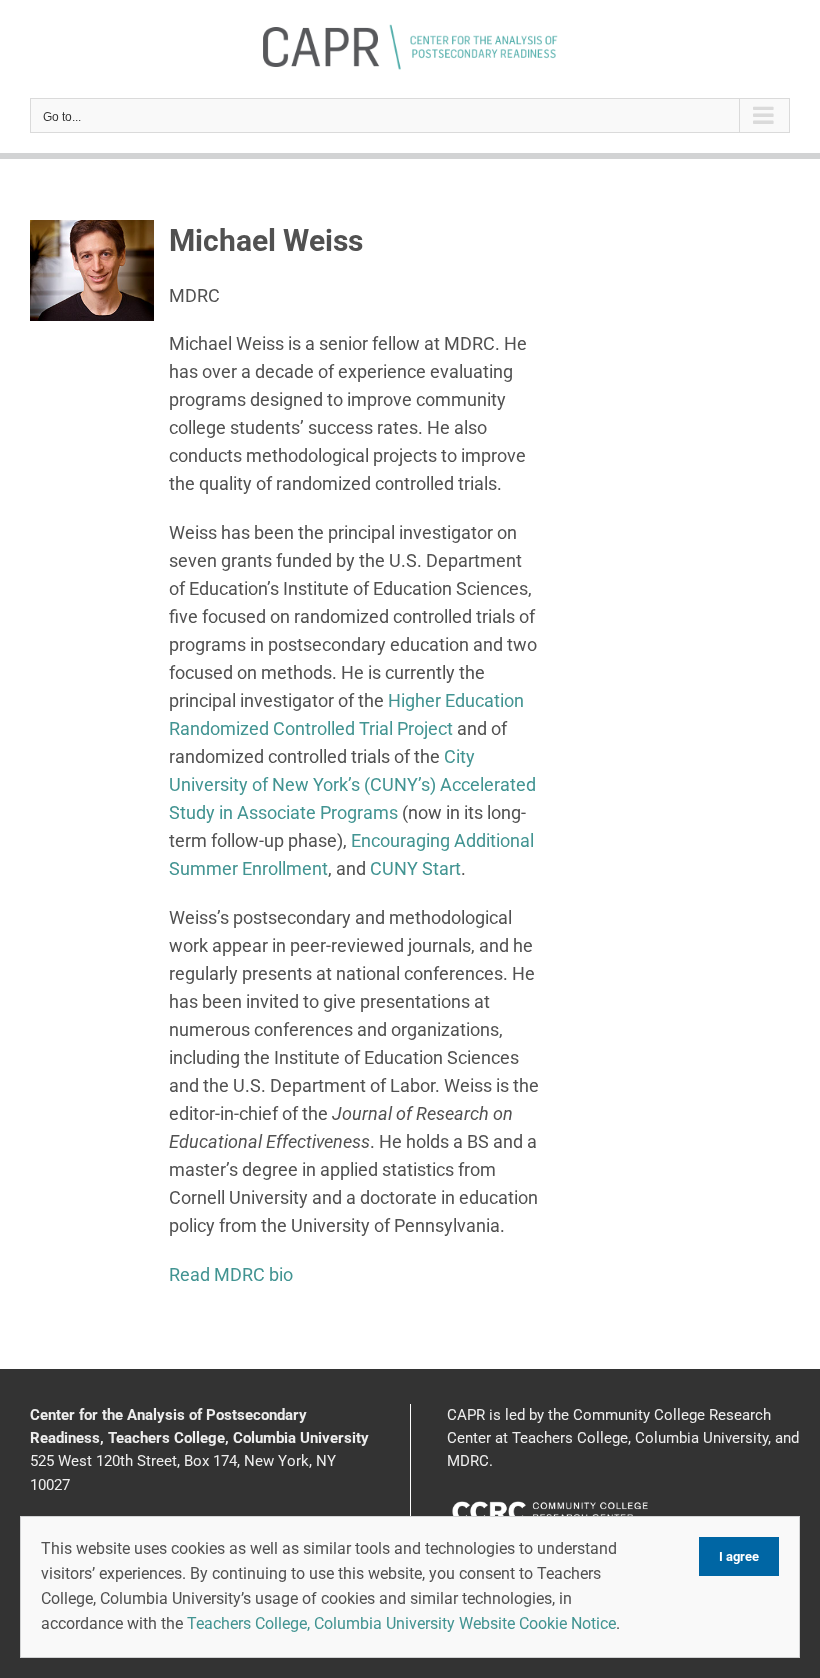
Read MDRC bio (231, 1274)
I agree (739, 1556)
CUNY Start (415, 868)
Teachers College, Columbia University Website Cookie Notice (401, 1623)
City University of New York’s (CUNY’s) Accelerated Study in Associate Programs (352, 784)
